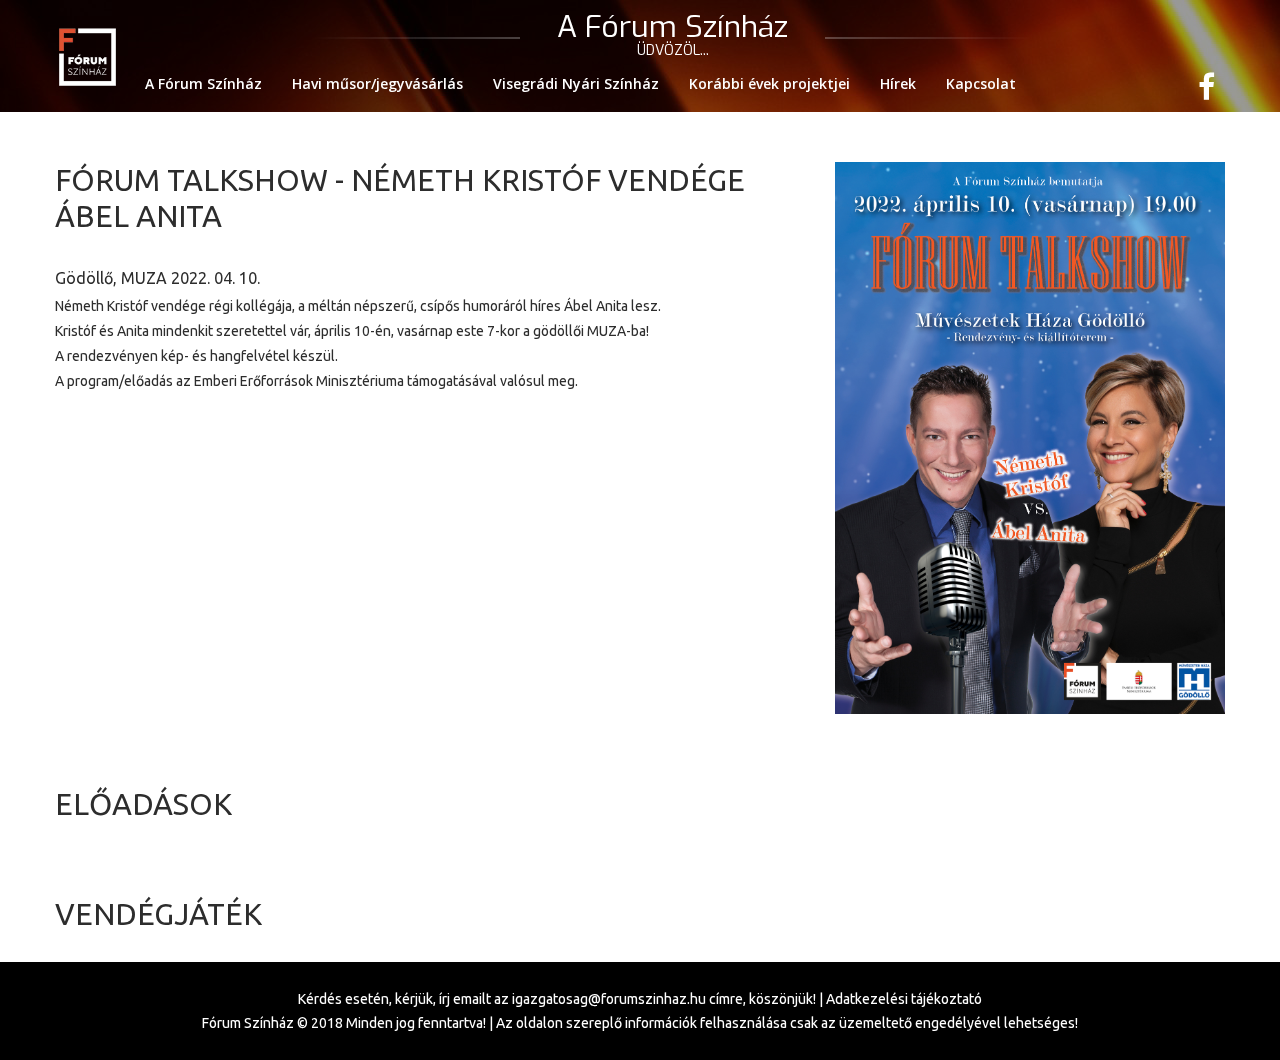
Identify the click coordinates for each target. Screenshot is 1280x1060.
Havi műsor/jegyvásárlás (377, 83)
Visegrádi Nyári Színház (576, 83)
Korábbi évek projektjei (769, 83)
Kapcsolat (981, 83)
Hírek (898, 83)
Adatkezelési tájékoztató (904, 999)
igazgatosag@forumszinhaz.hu (609, 999)
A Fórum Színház (203, 83)
